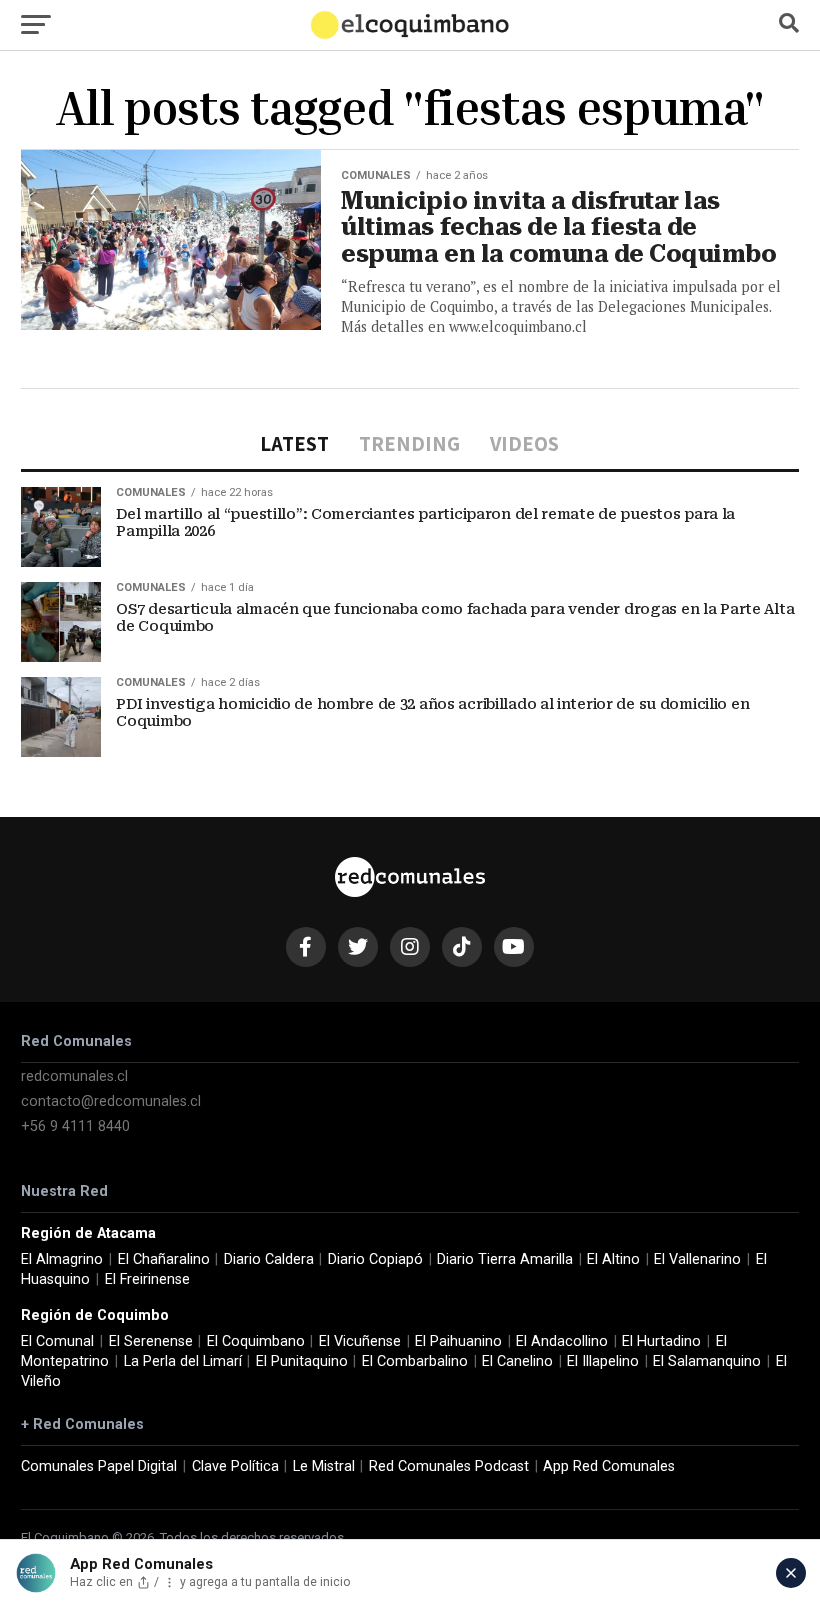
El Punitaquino (302, 1361)
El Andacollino (562, 1341)
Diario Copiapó (375, 1259)
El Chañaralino (164, 1259)
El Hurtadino (661, 1341)
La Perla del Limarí (183, 1361)
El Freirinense (147, 1279)
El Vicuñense (360, 1341)
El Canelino (517, 1361)
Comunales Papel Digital (99, 1466)
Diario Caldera (269, 1259)
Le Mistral (324, 1466)
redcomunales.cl (74, 1076)
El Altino (613, 1259)
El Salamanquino (707, 1361)
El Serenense (151, 1341)
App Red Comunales (609, 1466)
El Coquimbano (256, 1341)
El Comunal (57, 1341)
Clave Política (235, 1466)
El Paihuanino (458, 1341)
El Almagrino (62, 1259)
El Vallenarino (697, 1259)
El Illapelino (603, 1361)
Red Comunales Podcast (449, 1466)
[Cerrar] (791, 1573)
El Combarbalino (415, 1361)
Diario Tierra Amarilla (505, 1259)
